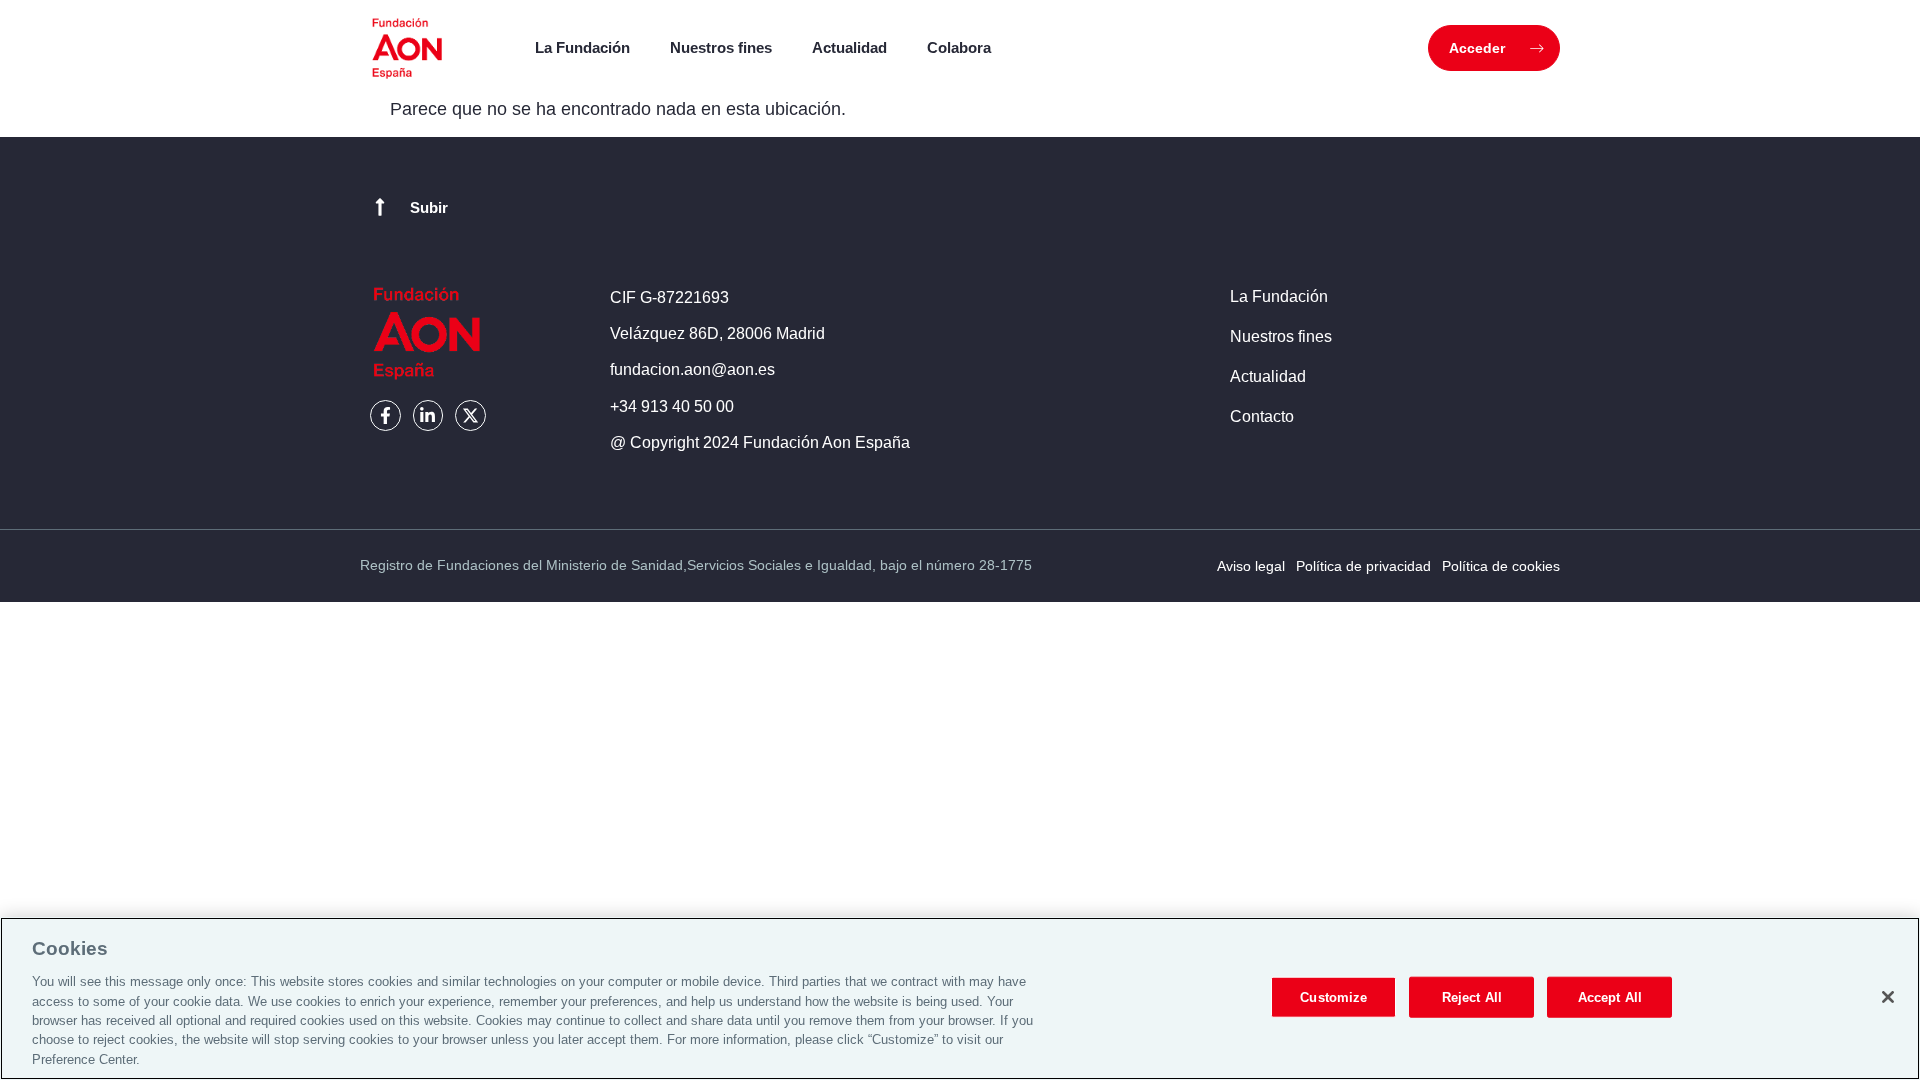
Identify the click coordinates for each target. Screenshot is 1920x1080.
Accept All (1610, 996)
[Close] (1888, 997)
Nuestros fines (721, 47)
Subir (429, 207)
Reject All (1472, 996)
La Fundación (582, 47)
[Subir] (380, 207)
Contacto (1262, 416)
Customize (1333, 996)
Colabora (959, 47)
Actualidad (849, 47)
